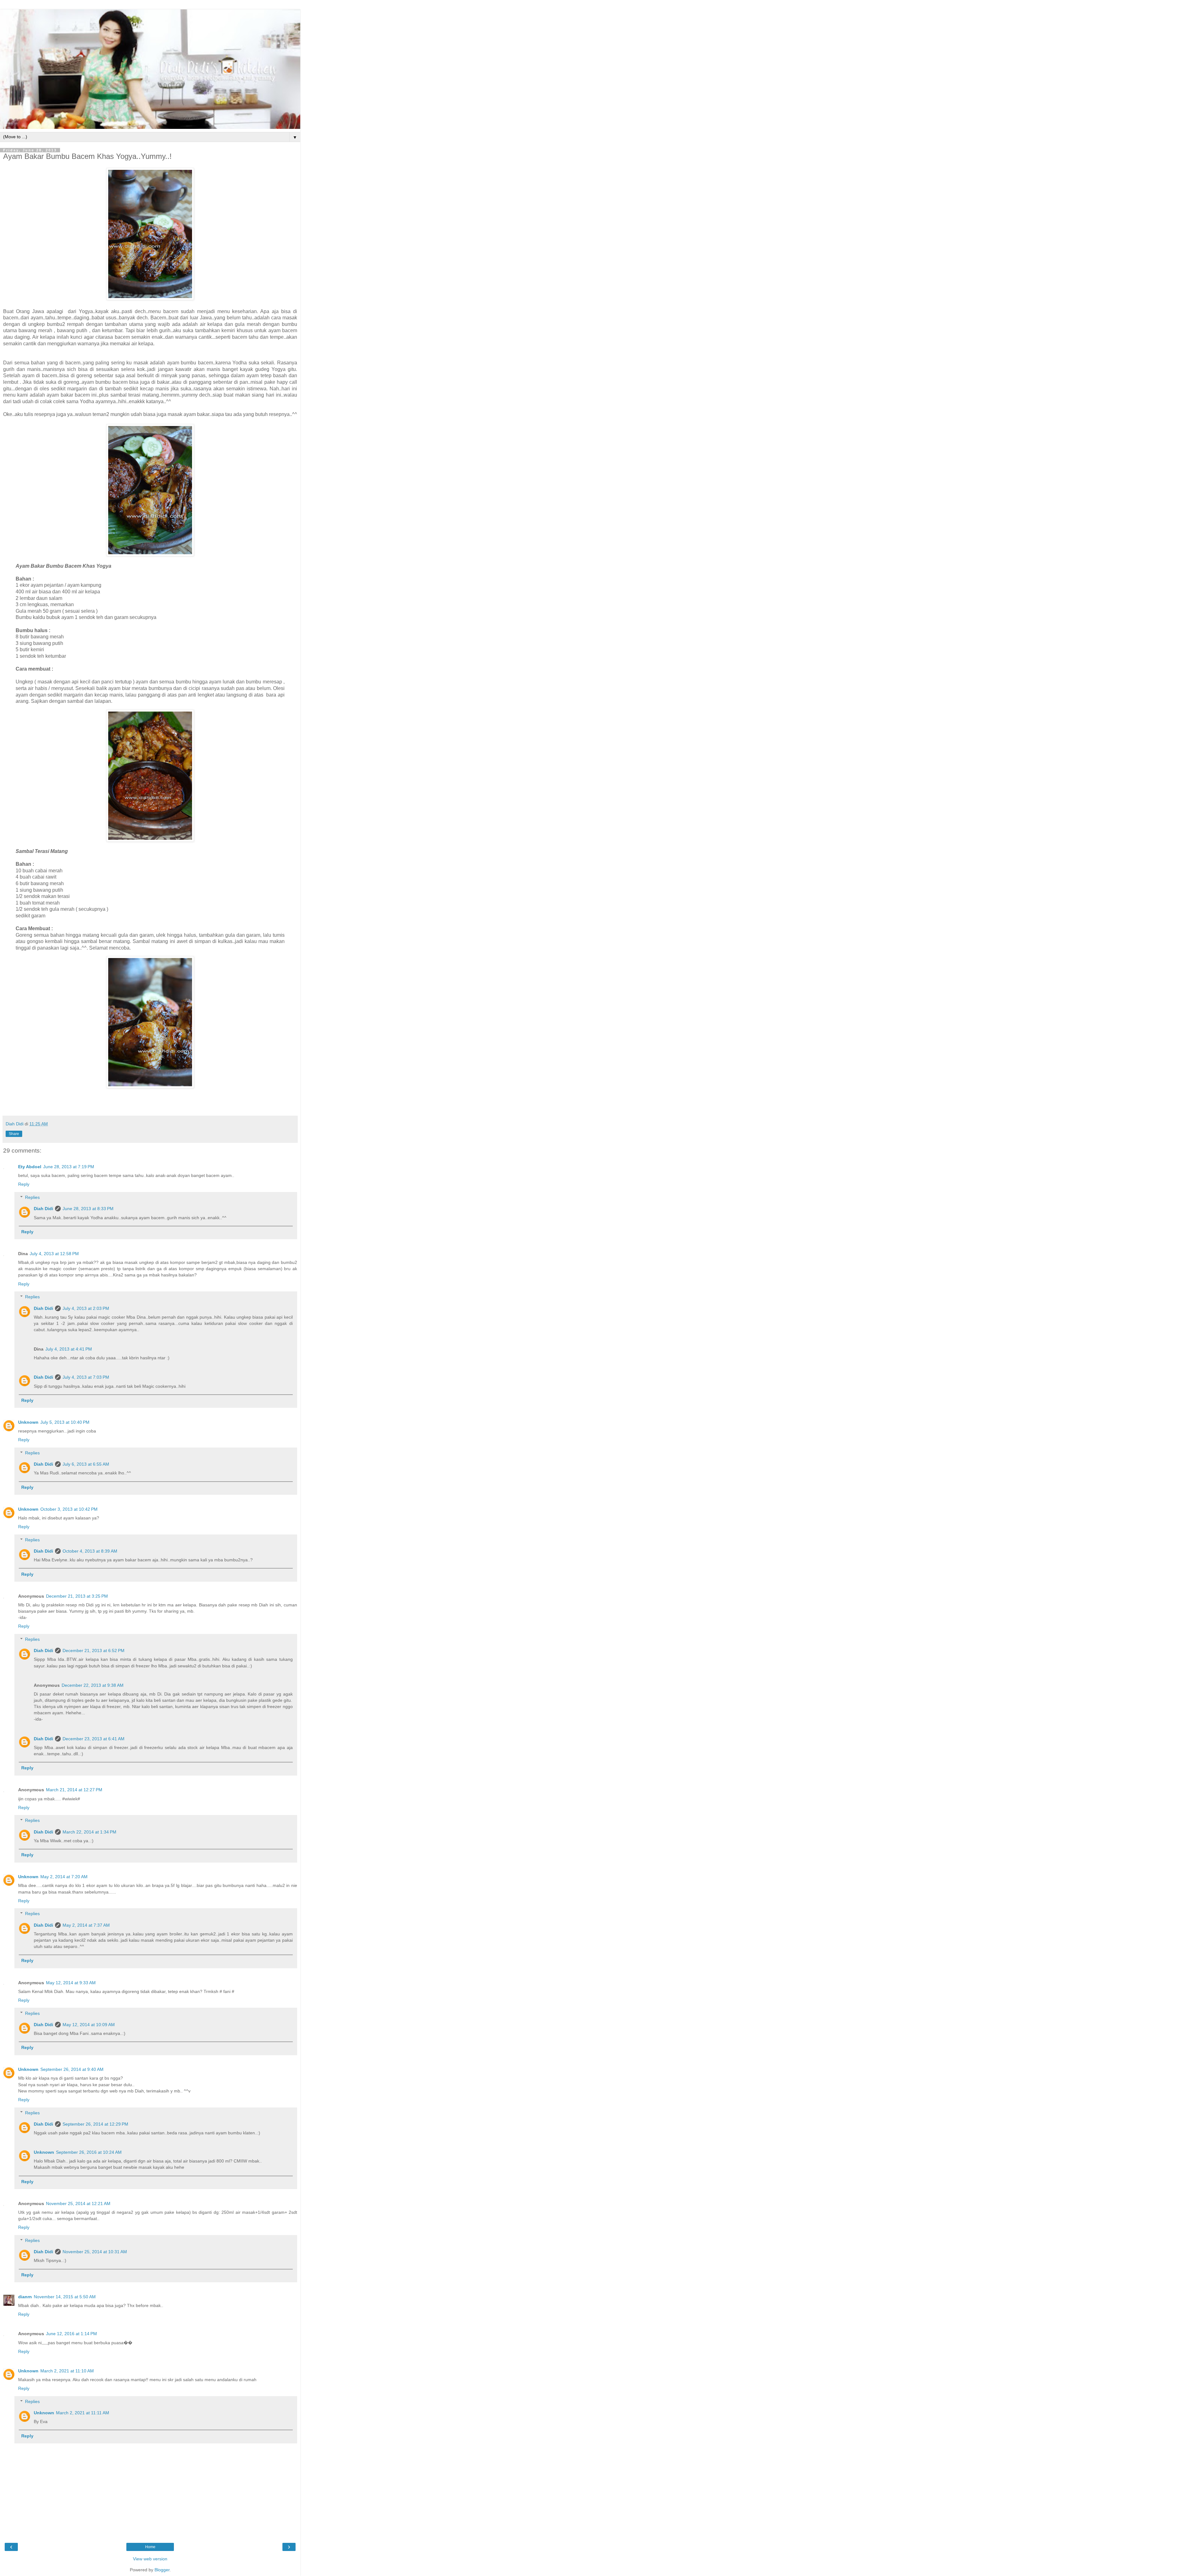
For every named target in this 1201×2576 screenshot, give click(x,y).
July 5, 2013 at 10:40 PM (65, 1422)
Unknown (28, 1422)
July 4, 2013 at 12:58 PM (54, 1254)
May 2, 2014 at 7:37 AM (86, 1925)
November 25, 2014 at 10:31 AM (95, 2252)
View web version (150, 2559)
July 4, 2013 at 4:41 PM (69, 1349)
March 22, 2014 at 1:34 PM (89, 1832)
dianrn (25, 2297)
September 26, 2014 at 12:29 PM (95, 2124)
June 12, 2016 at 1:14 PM (71, 2334)
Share (14, 1134)
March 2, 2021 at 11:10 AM (67, 2371)
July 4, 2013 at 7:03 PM (86, 1377)
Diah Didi (43, 1209)
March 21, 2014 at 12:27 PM (74, 1790)
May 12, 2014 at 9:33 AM (71, 1983)
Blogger (162, 2570)
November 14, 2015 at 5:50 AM (65, 2297)
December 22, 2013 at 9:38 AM (93, 1685)
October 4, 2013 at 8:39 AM (90, 1551)
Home (150, 2547)
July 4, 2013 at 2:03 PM (86, 1308)
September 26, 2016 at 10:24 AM (89, 2152)
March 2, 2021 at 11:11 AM (83, 2413)
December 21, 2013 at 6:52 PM (94, 1651)
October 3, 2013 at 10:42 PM (69, 1509)
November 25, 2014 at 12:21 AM (78, 2203)
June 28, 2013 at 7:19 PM (69, 1167)
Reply (24, 1184)
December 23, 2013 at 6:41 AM (94, 1739)
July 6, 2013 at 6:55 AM (86, 1464)
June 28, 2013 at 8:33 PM (88, 1209)
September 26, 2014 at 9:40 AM (72, 2069)
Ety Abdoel (30, 1167)
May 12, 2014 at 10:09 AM (89, 2025)
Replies (32, 1197)
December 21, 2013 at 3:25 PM (77, 1596)
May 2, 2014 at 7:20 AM (64, 1877)
